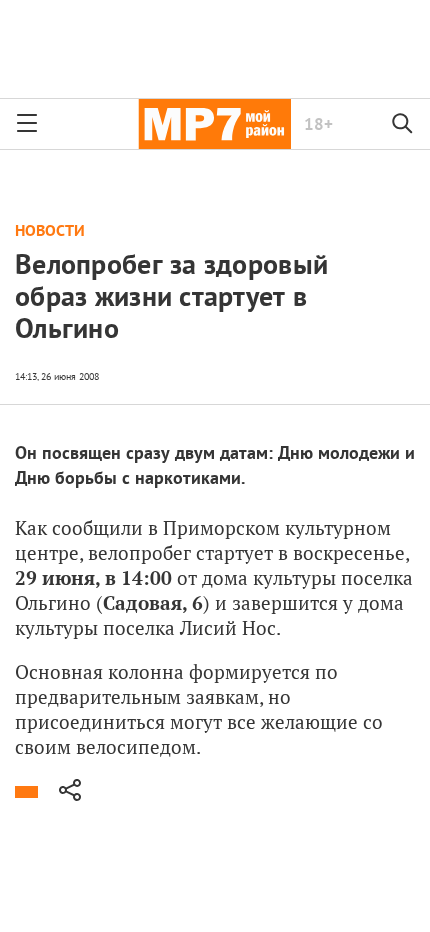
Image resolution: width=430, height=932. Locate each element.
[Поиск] (403, 124)
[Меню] (27, 124)
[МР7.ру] (214, 124)
